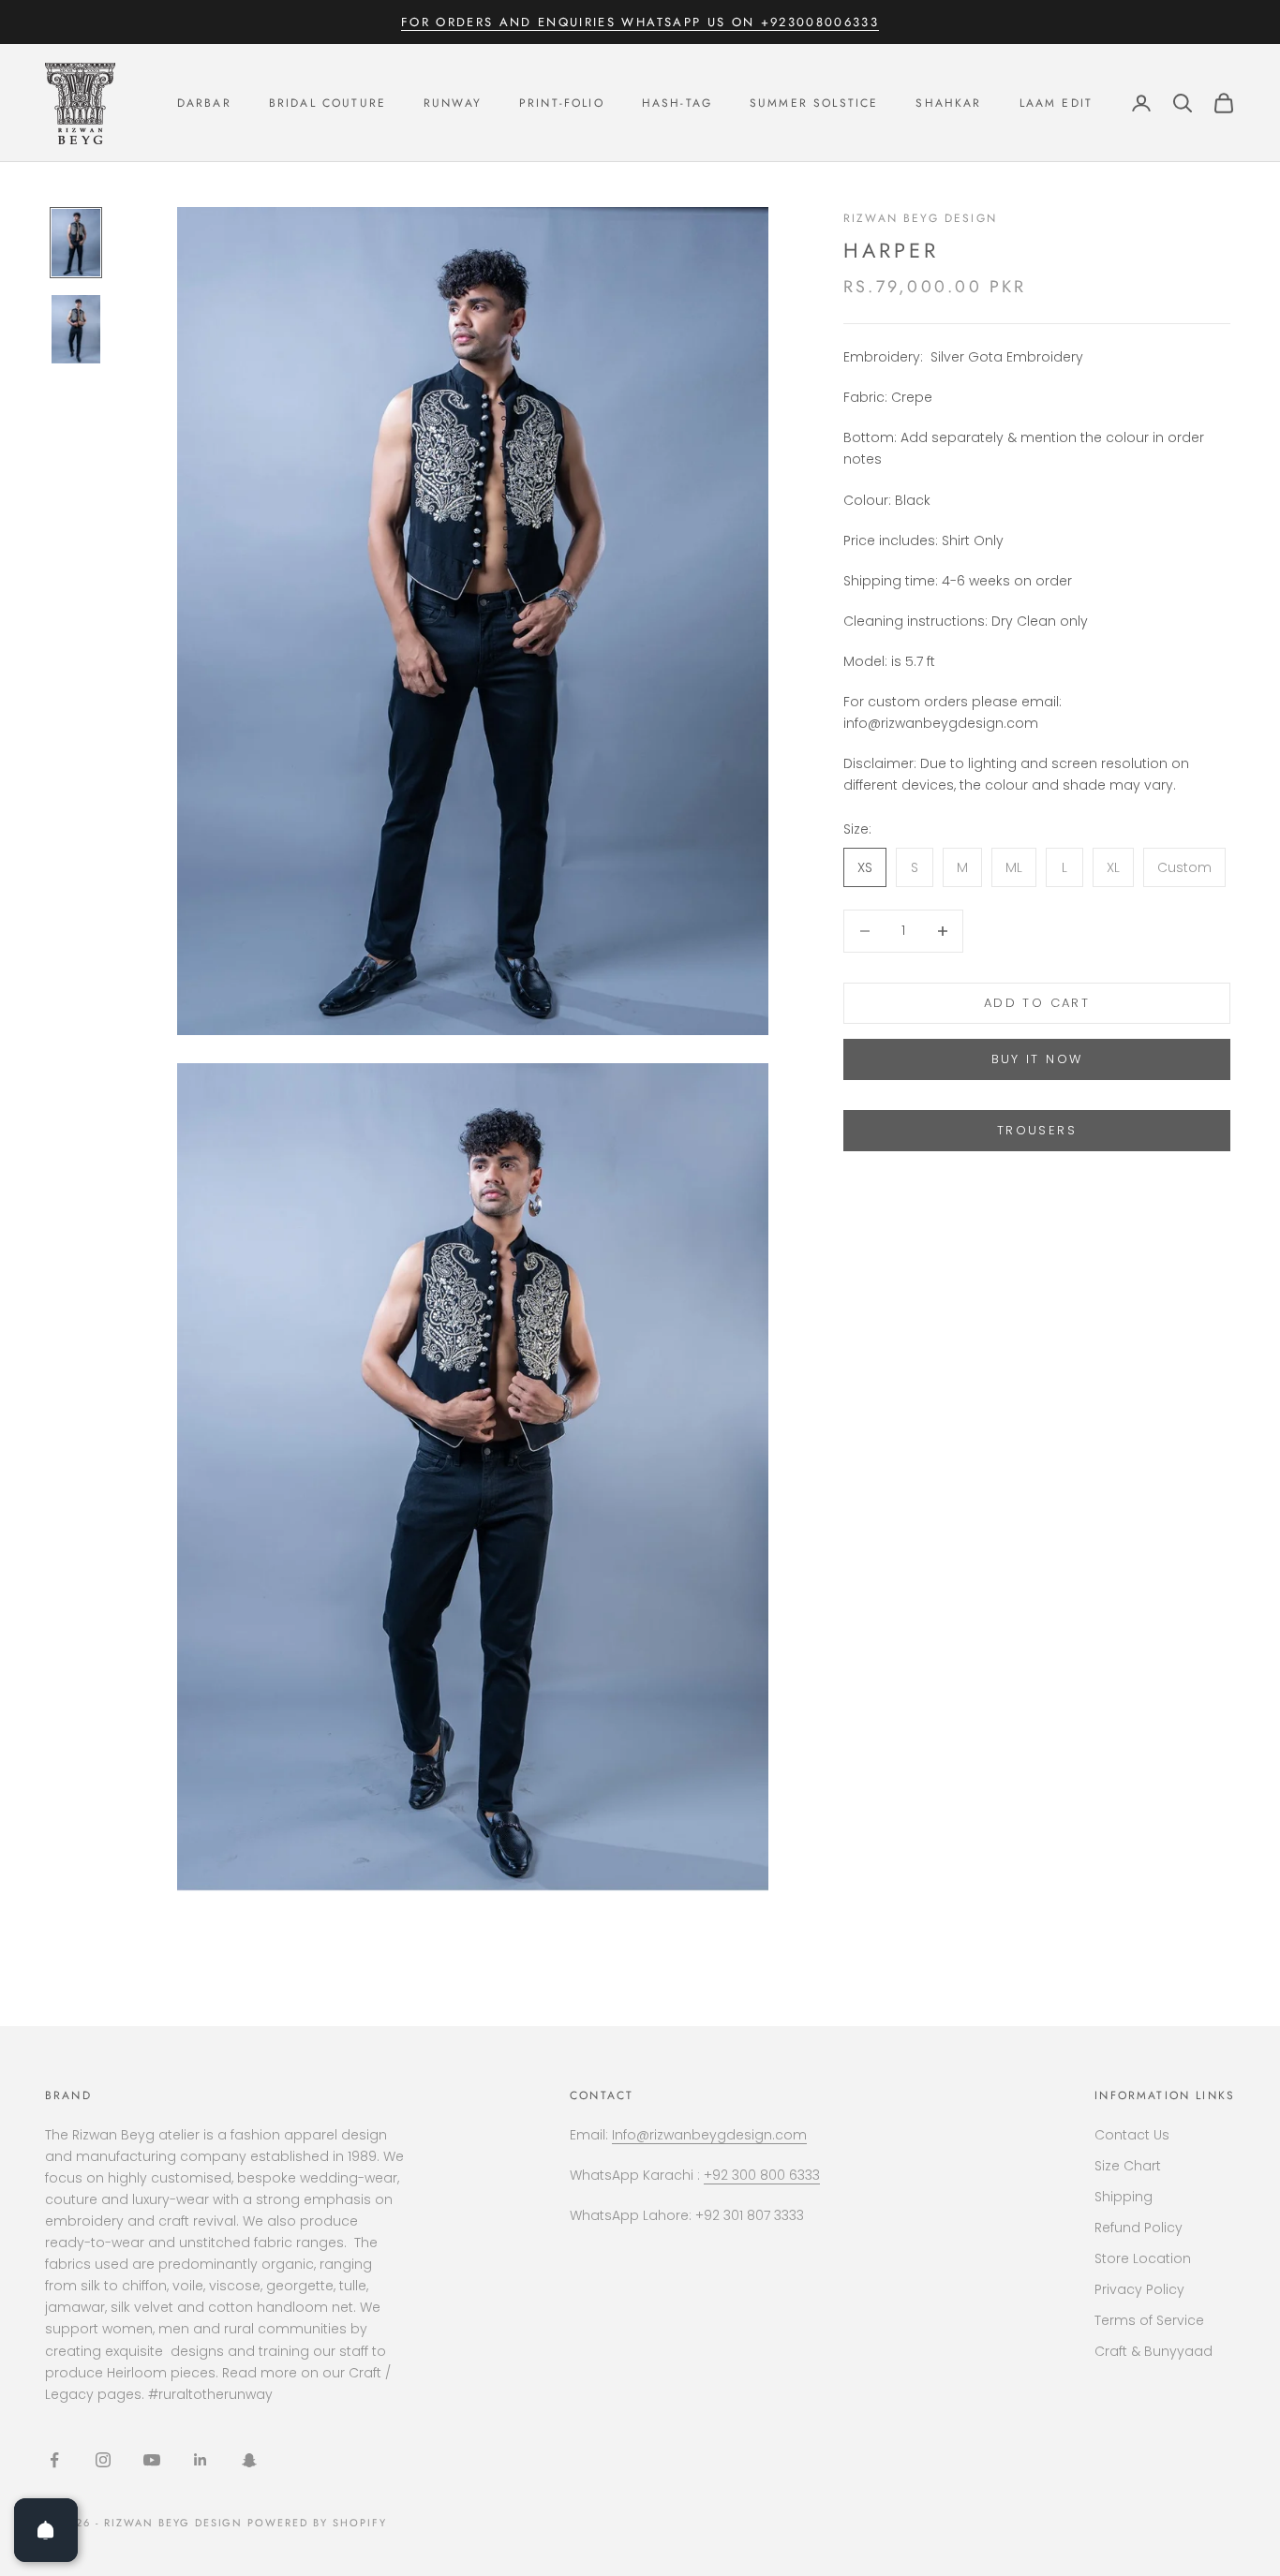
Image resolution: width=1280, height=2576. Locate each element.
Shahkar (948, 103)
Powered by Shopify (317, 2523)
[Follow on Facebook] (54, 2460)
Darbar (204, 103)
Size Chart (1128, 2166)
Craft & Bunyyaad (1153, 2351)
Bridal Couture (327, 103)
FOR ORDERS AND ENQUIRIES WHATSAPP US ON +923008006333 (640, 22)
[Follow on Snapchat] (249, 2460)
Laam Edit (1056, 103)
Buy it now (1037, 1059)
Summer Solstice (814, 103)
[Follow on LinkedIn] (201, 2460)
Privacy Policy (1139, 2289)
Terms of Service (1149, 2320)
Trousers (1037, 1131)
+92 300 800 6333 (762, 2175)
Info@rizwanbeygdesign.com (709, 2135)
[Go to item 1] (76, 243)
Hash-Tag (677, 103)
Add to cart (1037, 1003)
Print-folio (562, 103)
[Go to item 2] (76, 329)
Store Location (1143, 2258)
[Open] (46, 2530)
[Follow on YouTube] (152, 2460)
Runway (453, 103)
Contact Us (1132, 2135)
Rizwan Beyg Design (920, 218)
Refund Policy (1139, 2228)
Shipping (1124, 2197)
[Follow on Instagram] (103, 2460)
